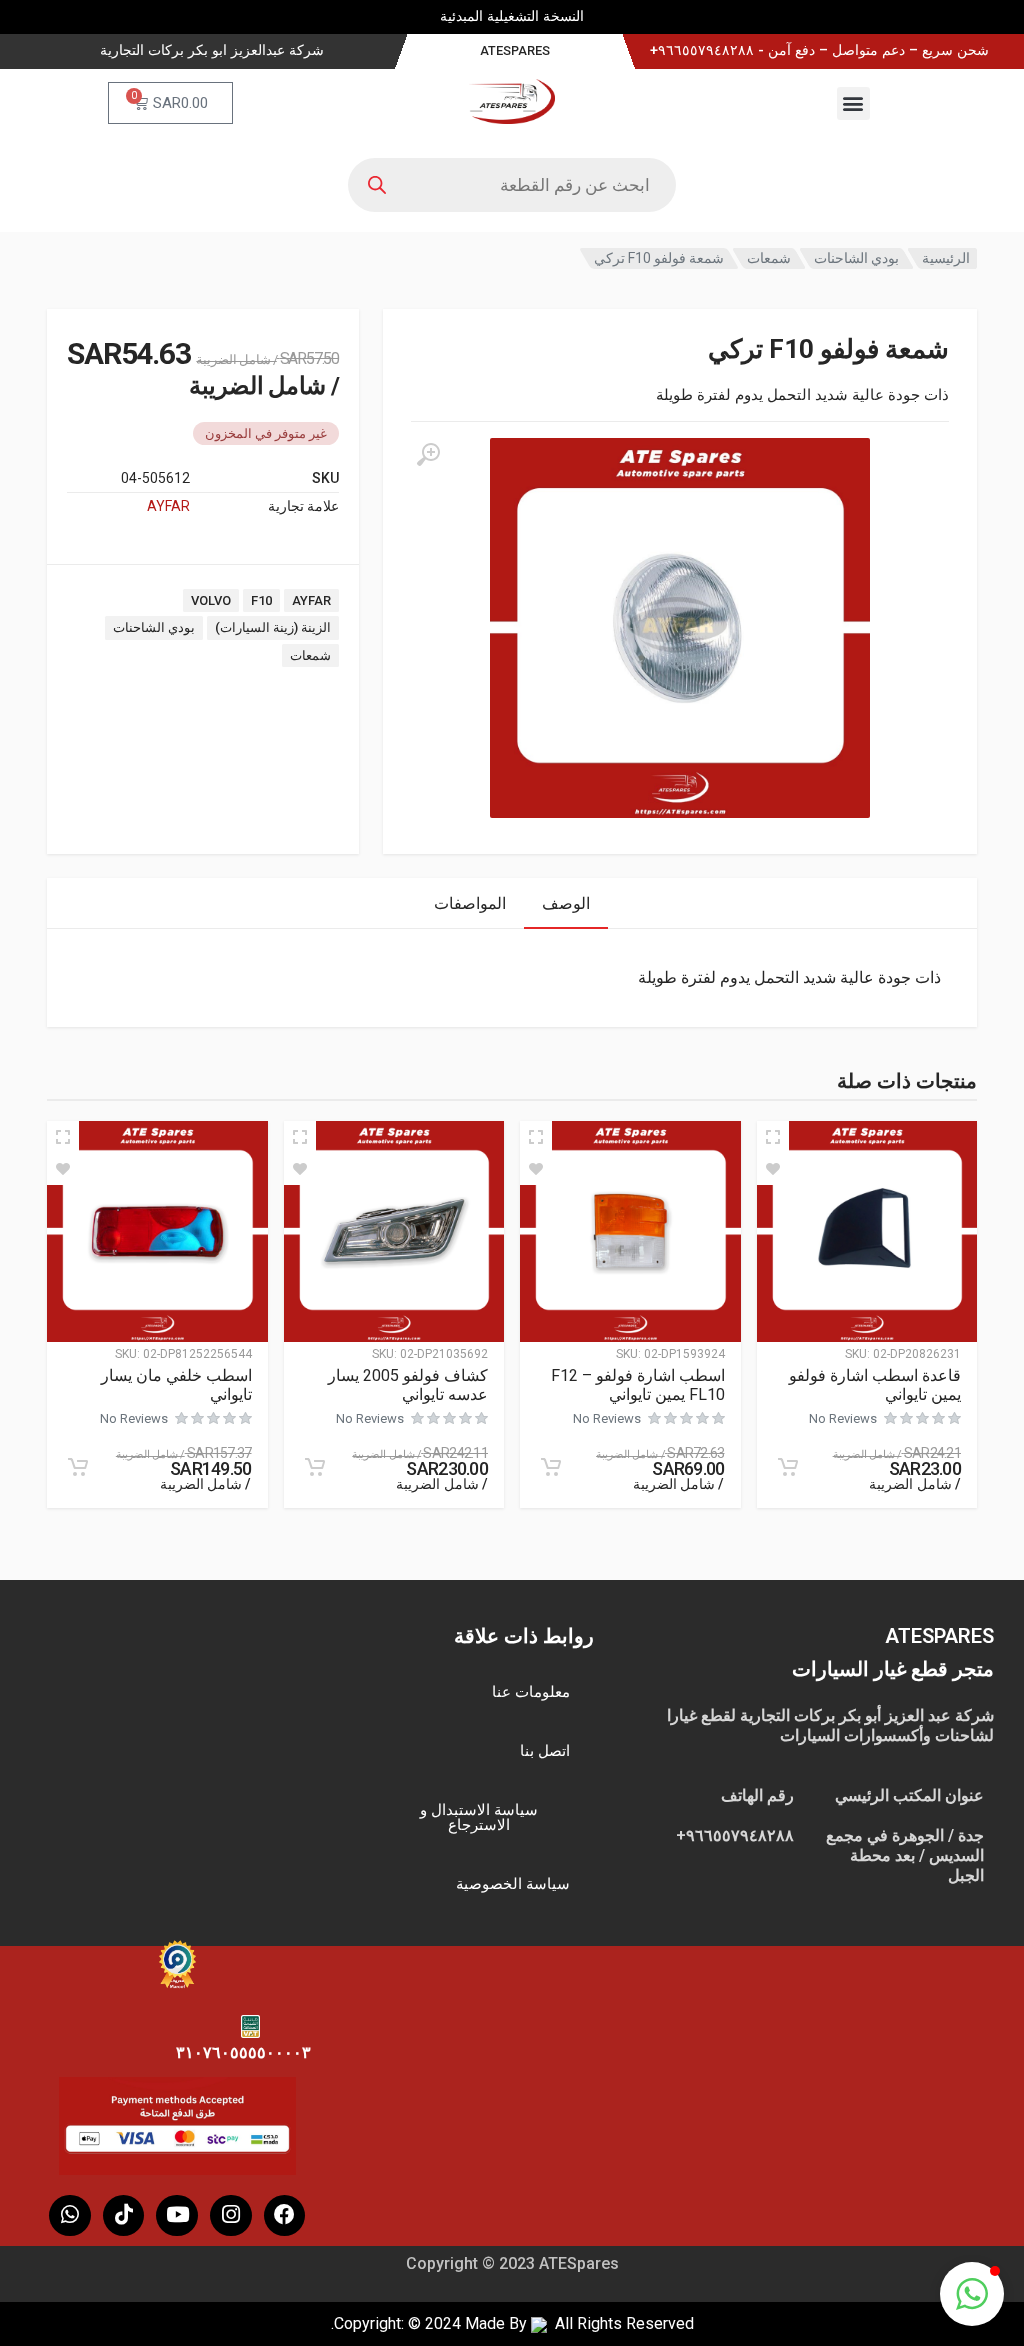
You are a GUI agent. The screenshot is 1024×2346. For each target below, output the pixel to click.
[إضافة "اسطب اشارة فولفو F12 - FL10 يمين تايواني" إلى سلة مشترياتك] (551, 1467)
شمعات (769, 258)
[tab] (566, 903)
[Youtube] (177, 2216)
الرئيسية (946, 258)
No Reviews (843, 1418)
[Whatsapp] (70, 2216)
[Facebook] (285, 2216)
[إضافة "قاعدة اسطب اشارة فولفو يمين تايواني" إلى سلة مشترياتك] (788, 1467)
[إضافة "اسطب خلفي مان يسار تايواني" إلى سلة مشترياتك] (78, 1467)
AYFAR (168, 506)
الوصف (566, 903)
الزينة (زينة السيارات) (273, 627)
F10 (261, 600)
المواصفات (470, 903)
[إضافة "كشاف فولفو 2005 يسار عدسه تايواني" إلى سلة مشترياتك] (315, 1467)
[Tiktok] (124, 2216)
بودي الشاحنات (856, 258)
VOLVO (211, 600)
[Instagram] (231, 2216)
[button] (853, 103)
